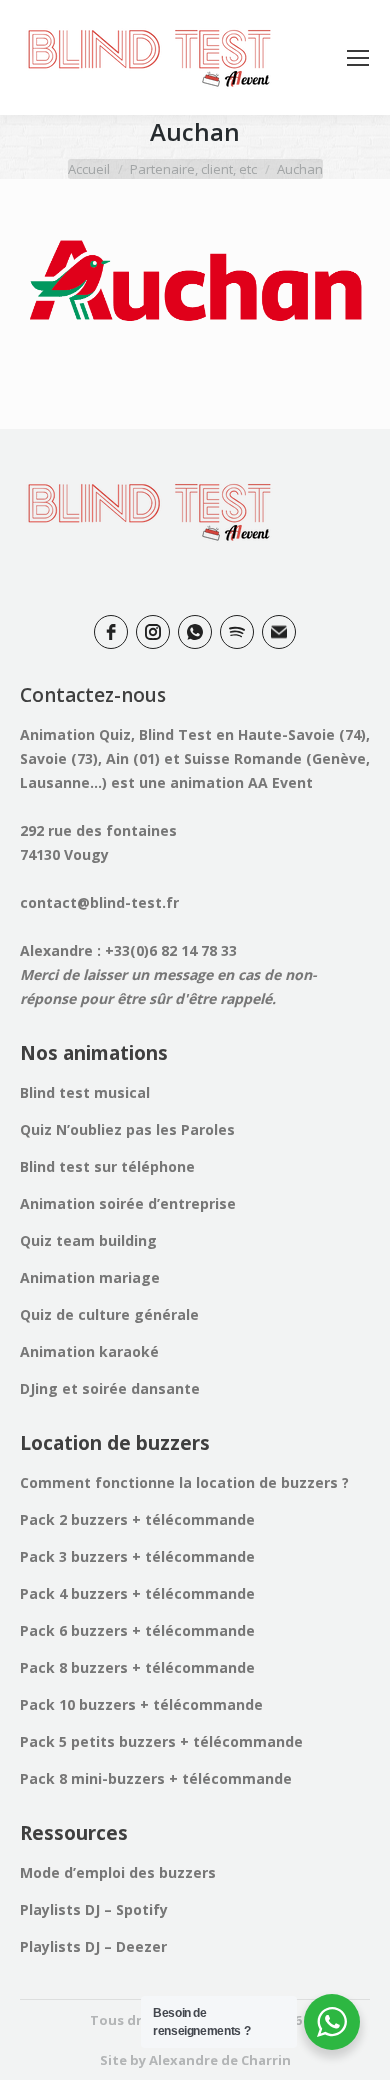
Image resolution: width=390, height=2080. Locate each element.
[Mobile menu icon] (358, 58)
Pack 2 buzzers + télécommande (137, 1519)
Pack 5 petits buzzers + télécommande (161, 1741)
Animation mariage (90, 1277)
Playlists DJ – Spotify (94, 1909)
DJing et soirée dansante (110, 1388)
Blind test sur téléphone (107, 1166)
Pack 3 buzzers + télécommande (137, 1556)
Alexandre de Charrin (220, 2060)
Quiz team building (88, 1240)
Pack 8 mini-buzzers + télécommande (156, 1778)
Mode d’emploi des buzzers (118, 1872)
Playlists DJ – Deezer (93, 1946)
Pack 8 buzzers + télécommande (137, 1667)
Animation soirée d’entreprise (128, 1203)
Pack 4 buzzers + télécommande (137, 1593)
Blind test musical (85, 1092)
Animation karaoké (89, 1351)
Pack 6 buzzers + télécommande (137, 1630)
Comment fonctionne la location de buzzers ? (184, 1482)
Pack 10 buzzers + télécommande (141, 1704)
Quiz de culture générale (109, 1314)
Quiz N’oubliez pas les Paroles (127, 1129)
